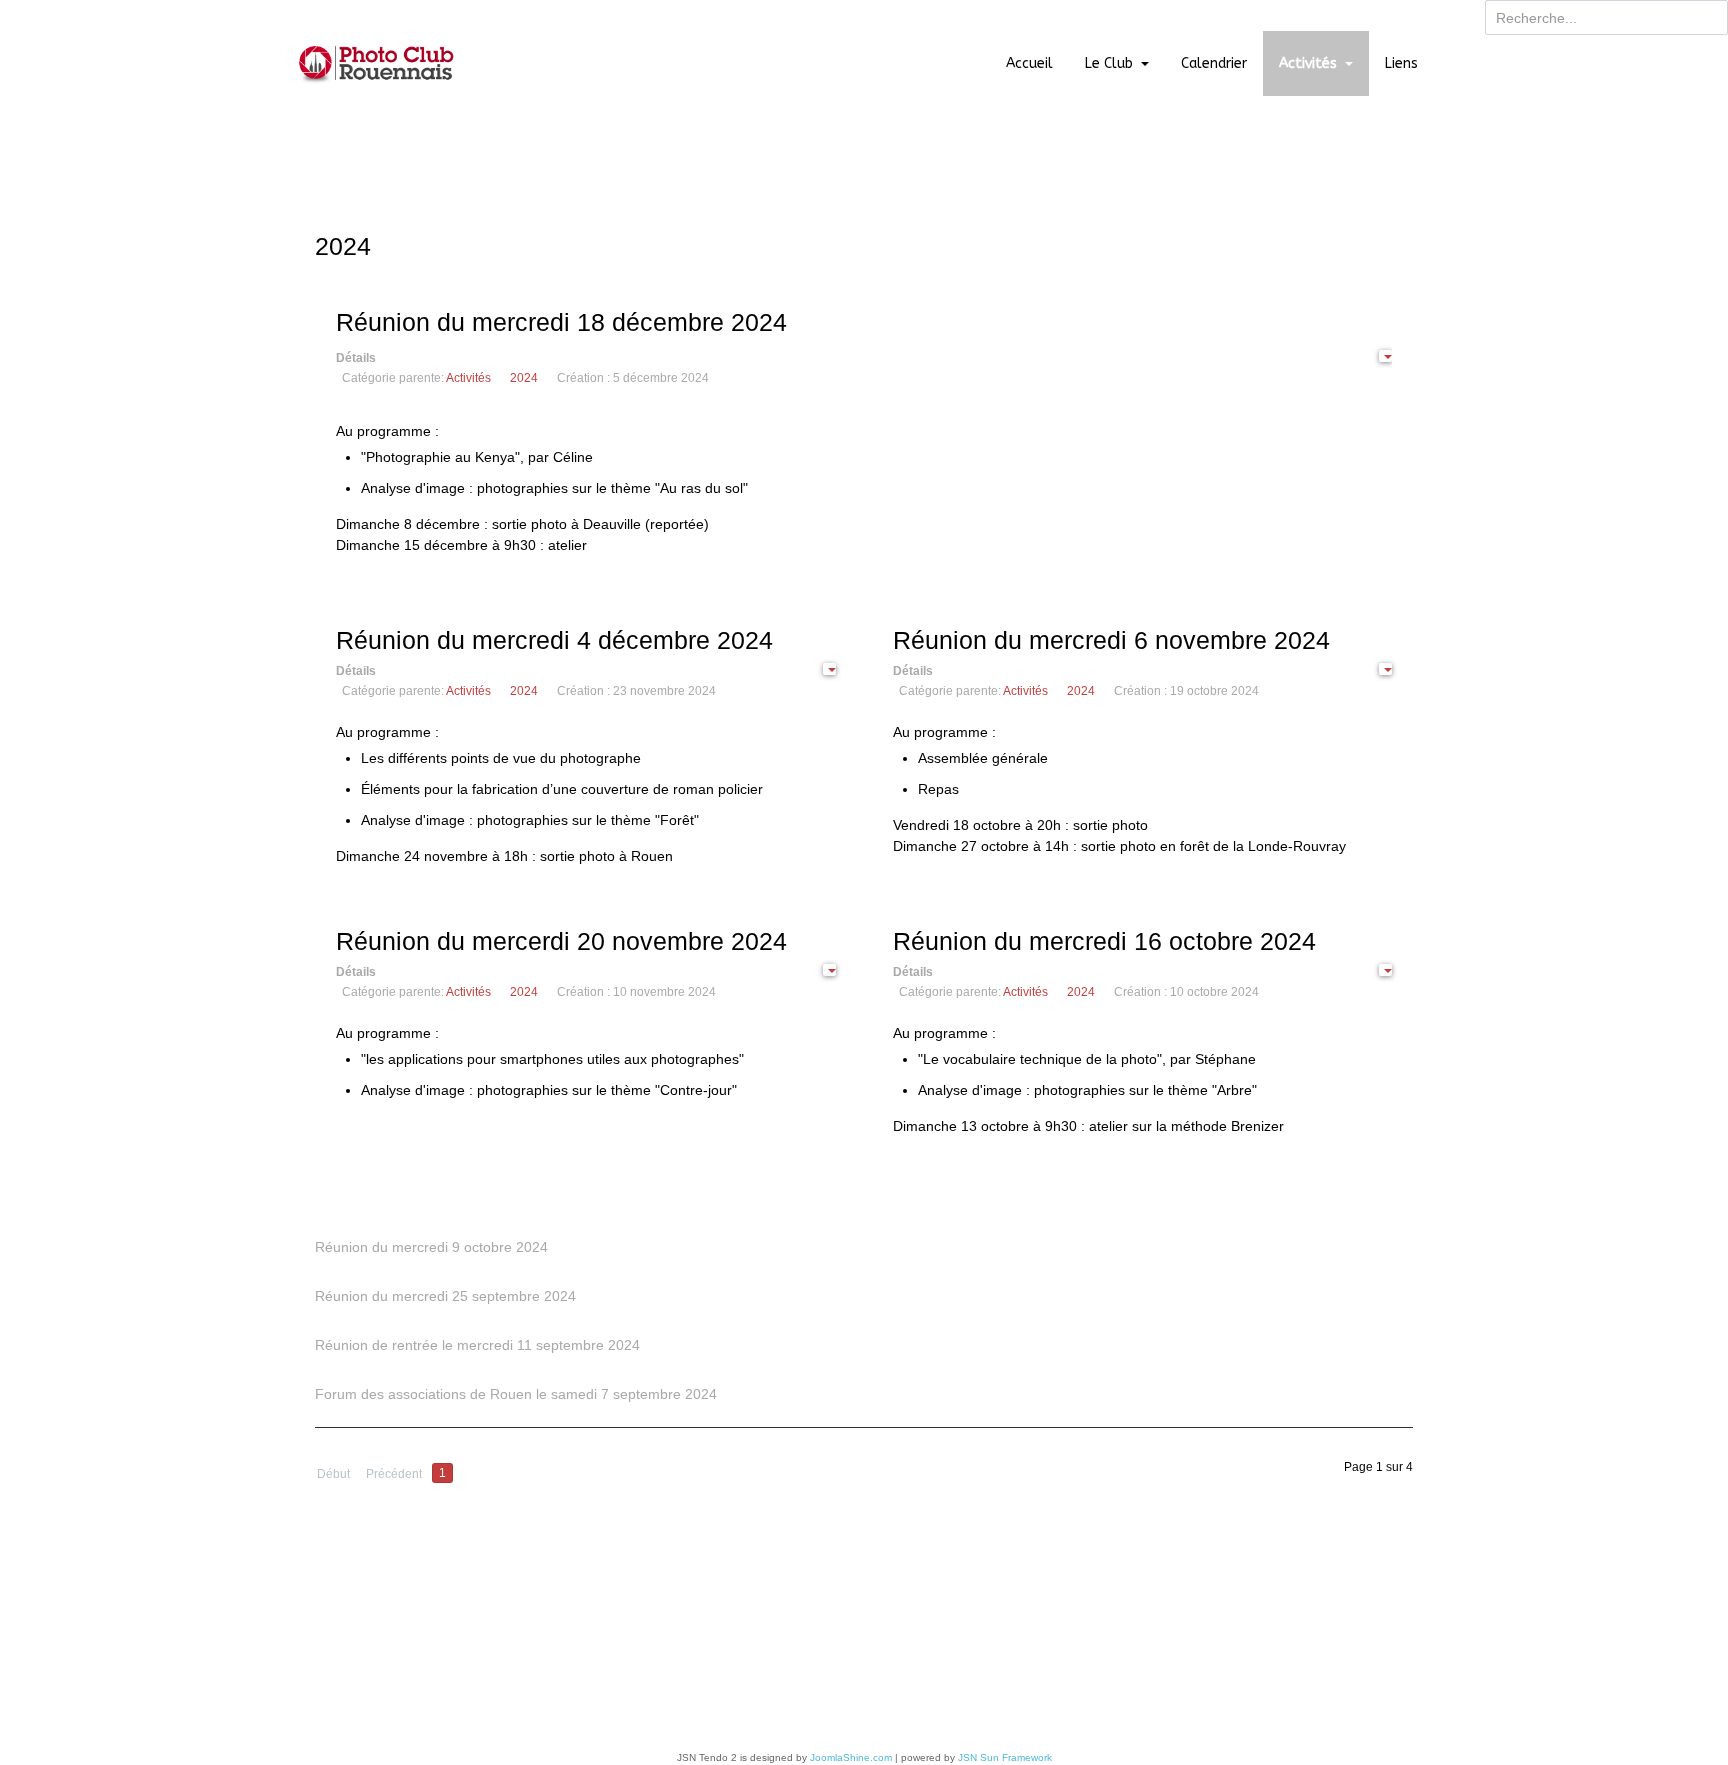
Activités (468, 378)
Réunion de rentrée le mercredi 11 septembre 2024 (477, 1345)
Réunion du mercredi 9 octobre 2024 (431, 1247)
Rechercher (1448, 19)
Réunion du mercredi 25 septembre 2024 (445, 1296)
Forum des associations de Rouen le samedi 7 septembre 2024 (516, 1394)
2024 (524, 378)
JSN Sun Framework (1005, 1757)
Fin (597, 1474)
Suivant (552, 1474)
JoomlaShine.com (851, 1757)
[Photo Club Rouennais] (376, 63)
